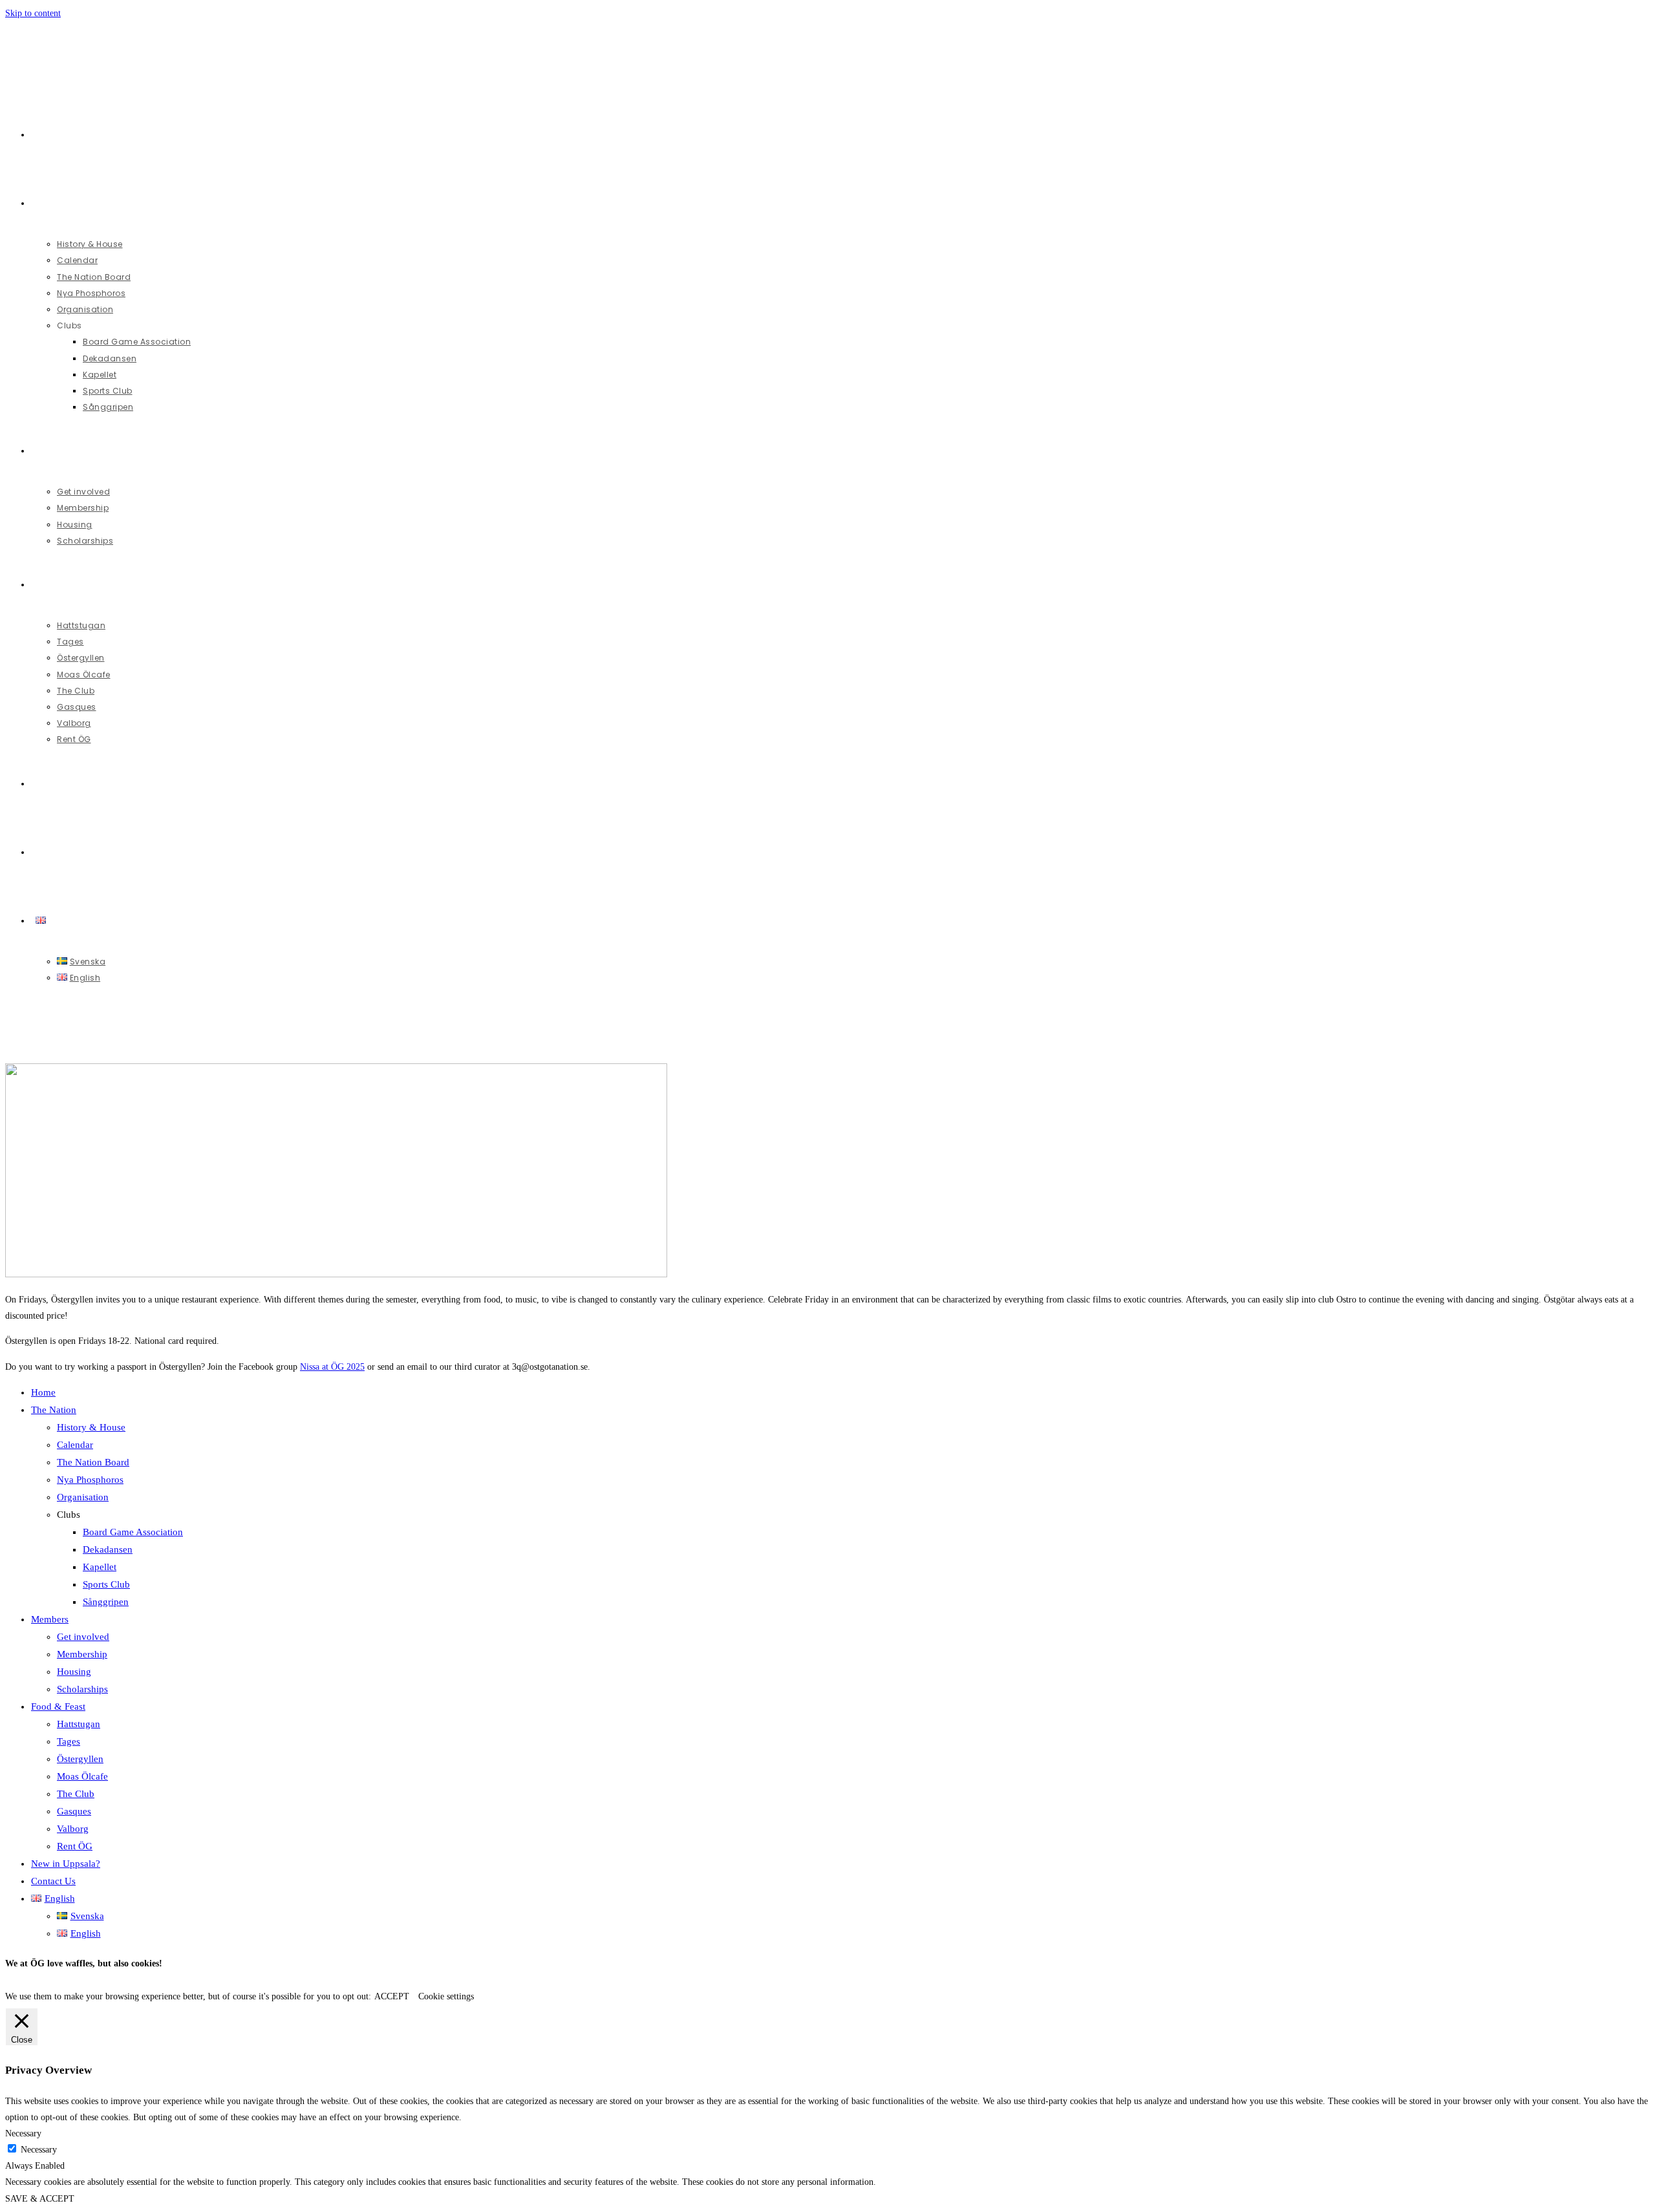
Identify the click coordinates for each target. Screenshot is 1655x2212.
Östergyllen (80, 1759)
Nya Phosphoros (90, 1480)
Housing (74, 1672)
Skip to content (33, 13)
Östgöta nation (70, 35)
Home (43, 1392)
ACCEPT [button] (392, 1996)
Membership (82, 1654)
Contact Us (53, 1881)
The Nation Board (93, 1462)
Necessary (39, 2150)
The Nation (54, 1410)
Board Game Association (133, 1532)
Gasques (74, 1811)
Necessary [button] (23, 2133)
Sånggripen (106, 1602)
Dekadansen (108, 1549)
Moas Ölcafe (82, 1776)
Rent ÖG (75, 1846)
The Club (76, 1794)
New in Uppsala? (66, 1864)
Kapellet (100, 1567)
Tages (69, 1741)
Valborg (73, 1829)
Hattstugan (79, 1724)
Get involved (83, 1637)
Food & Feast (58, 1707)
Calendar (75, 1445)
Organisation (83, 1497)
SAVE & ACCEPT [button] (40, 2199)
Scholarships (82, 1689)
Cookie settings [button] (446, 1996)
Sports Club (106, 1584)
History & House (91, 1427)
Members (50, 1619)
